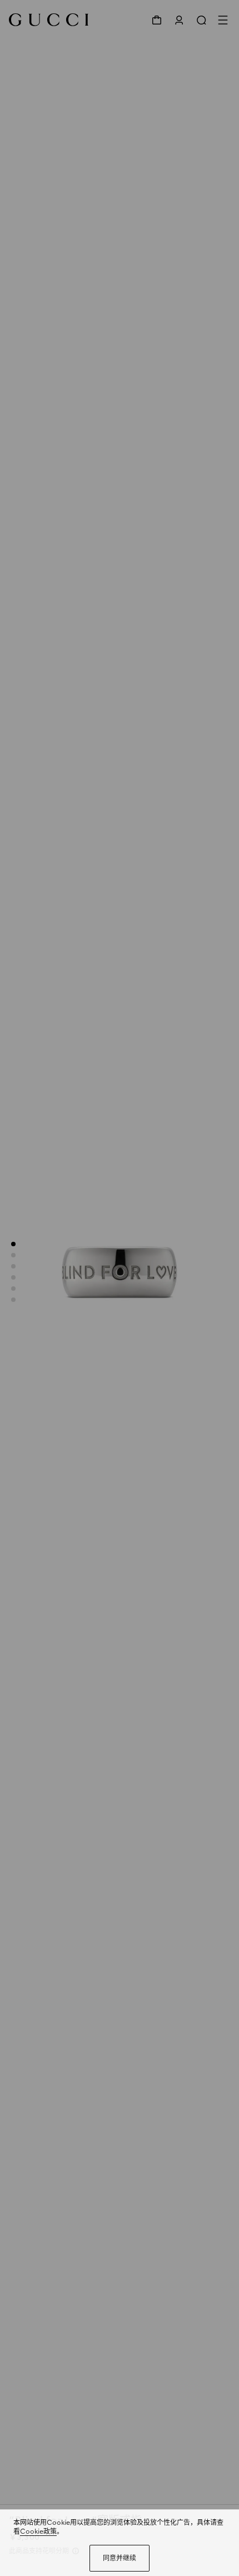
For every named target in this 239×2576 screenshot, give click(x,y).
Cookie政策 (38, 2531)
